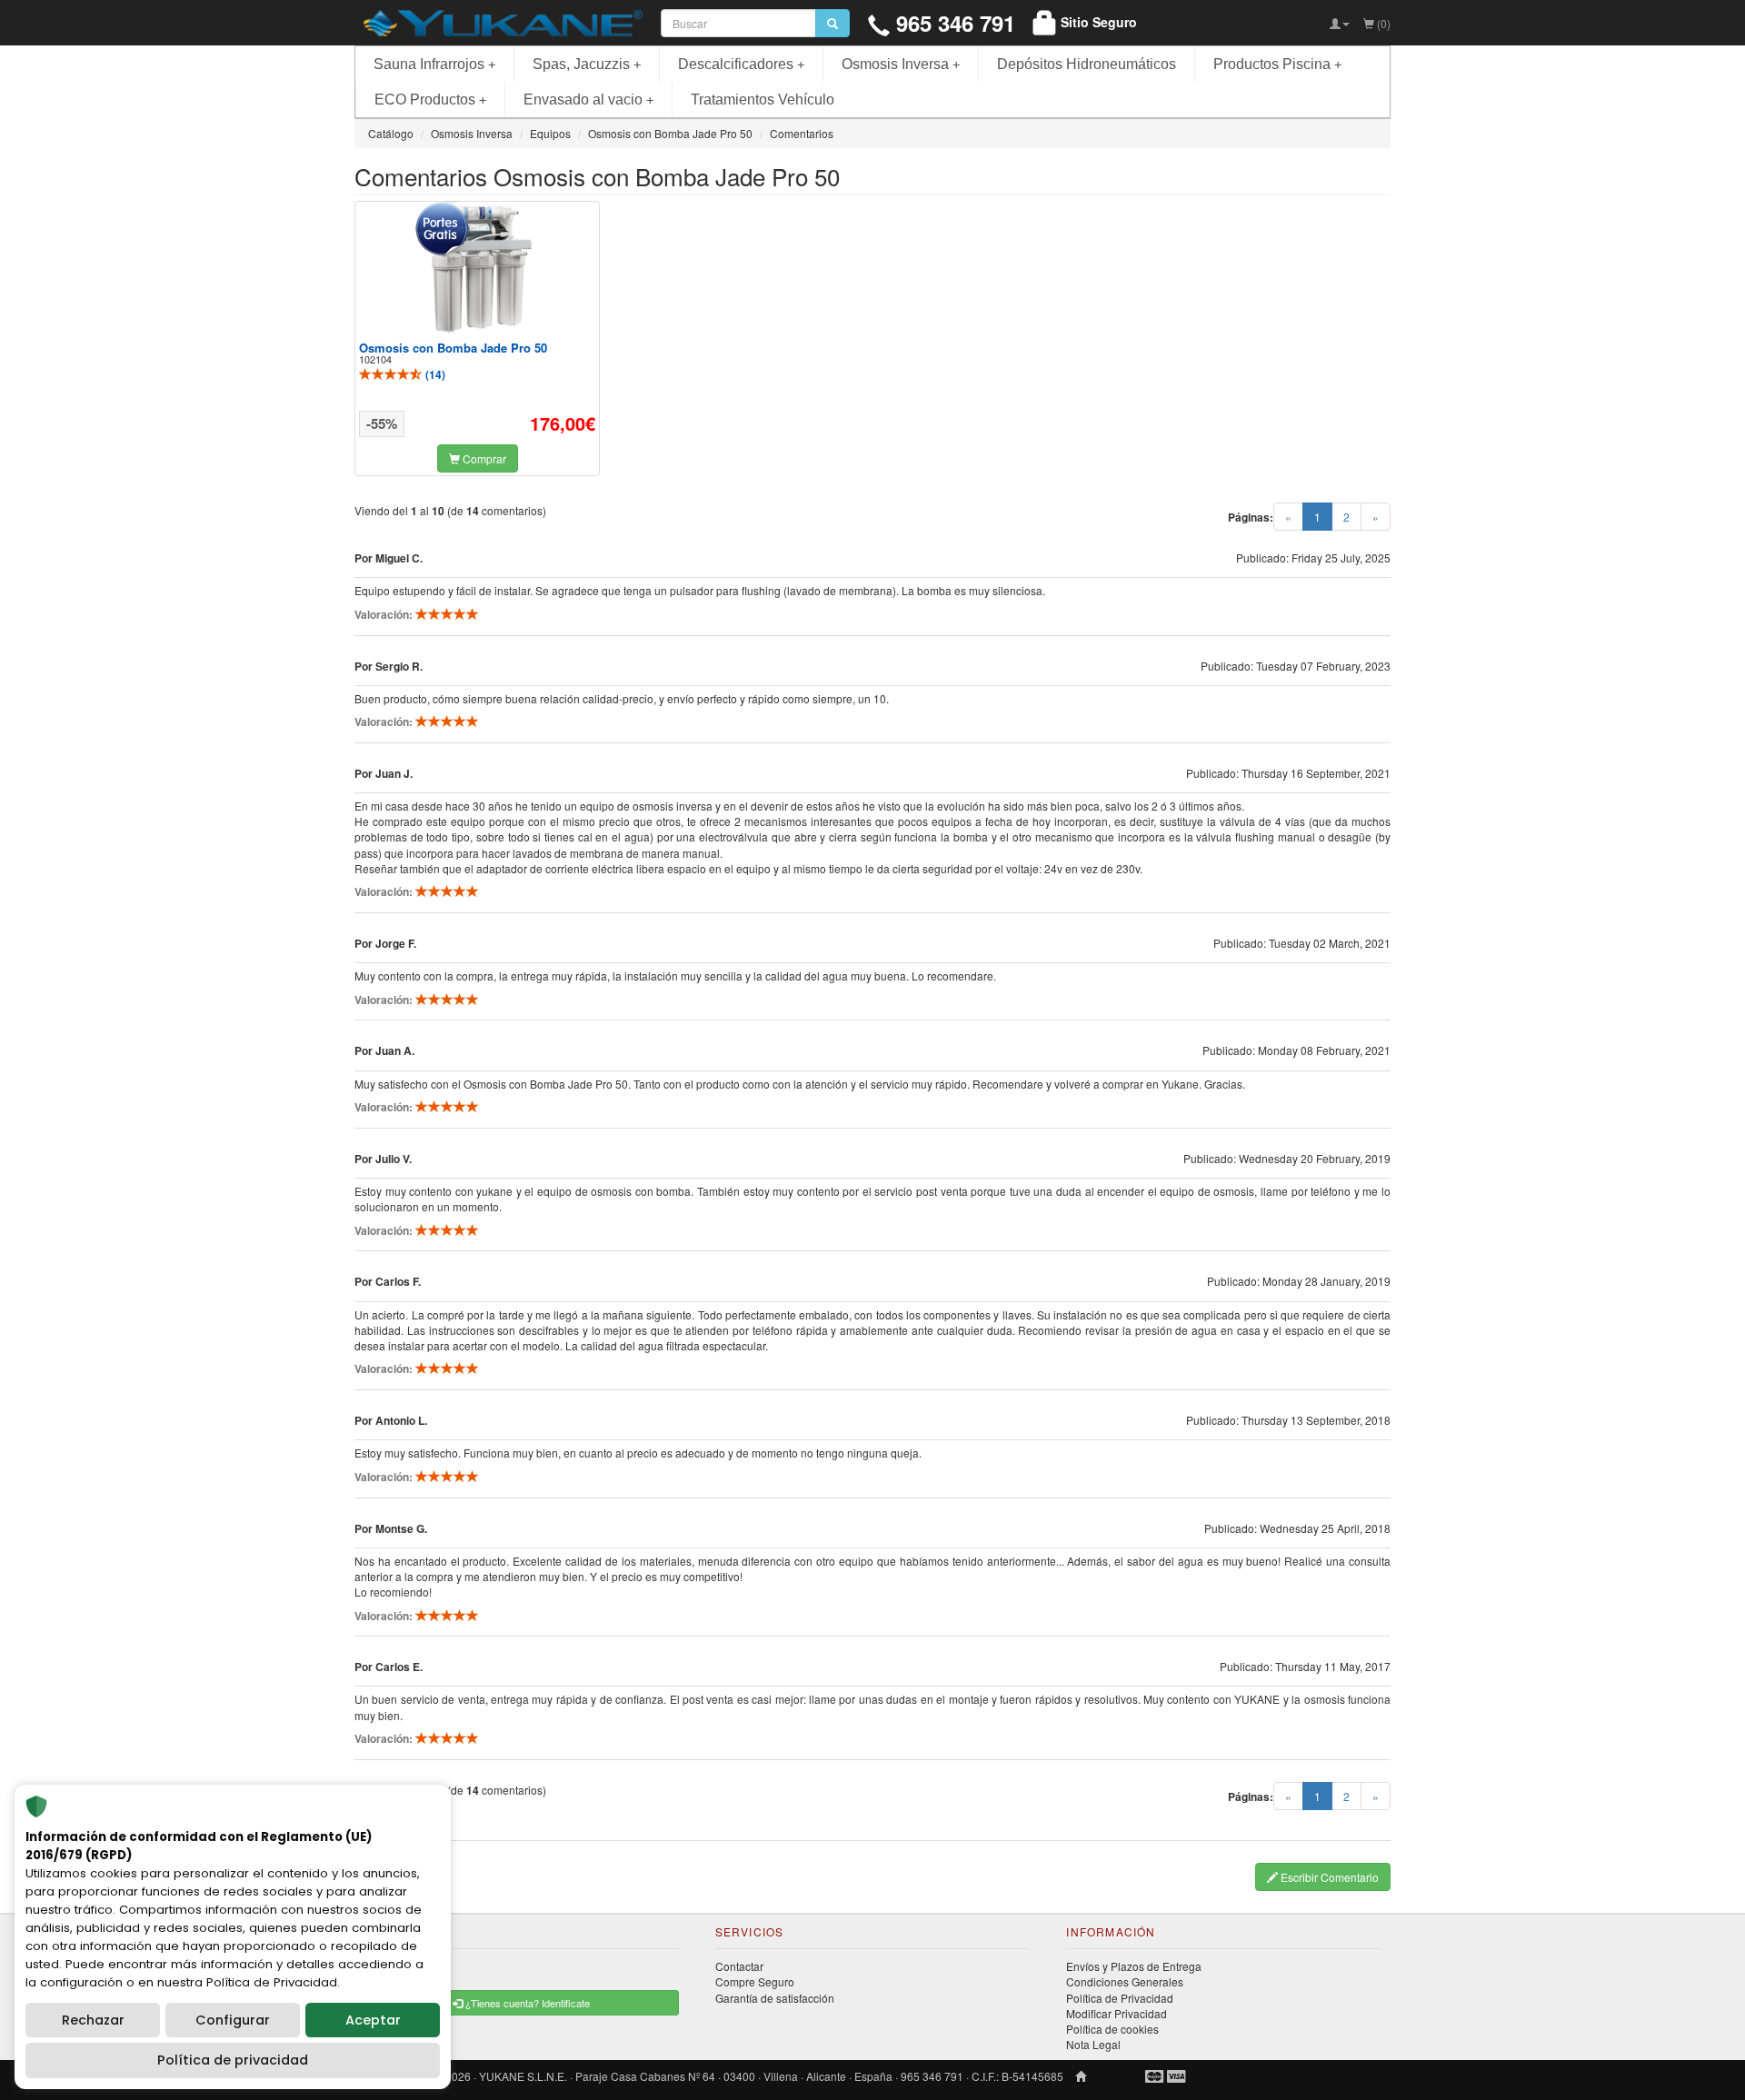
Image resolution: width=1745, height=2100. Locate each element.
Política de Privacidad (1120, 1998)
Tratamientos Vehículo (763, 100)
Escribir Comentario (1328, 1877)
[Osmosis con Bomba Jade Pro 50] (477, 269)
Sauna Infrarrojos (434, 64)
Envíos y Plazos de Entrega (1134, 1966)
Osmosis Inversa (901, 64)
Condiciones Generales (1125, 1981)
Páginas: (1251, 518)
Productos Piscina (1277, 64)
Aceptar (373, 2020)
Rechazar (93, 2020)
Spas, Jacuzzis (587, 64)
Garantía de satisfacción (775, 1998)
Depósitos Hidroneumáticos (1087, 64)
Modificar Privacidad (1117, 2013)
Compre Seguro (755, 1981)
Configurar (233, 2020)
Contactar (739, 1966)
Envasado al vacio (588, 100)
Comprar (483, 458)
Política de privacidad (233, 2060)
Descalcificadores (741, 64)
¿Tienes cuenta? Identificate (526, 2003)
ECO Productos (430, 100)
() (434, 374)
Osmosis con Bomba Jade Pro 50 (453, 348)
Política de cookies (1112, 2029)
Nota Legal (1093, 2044)
